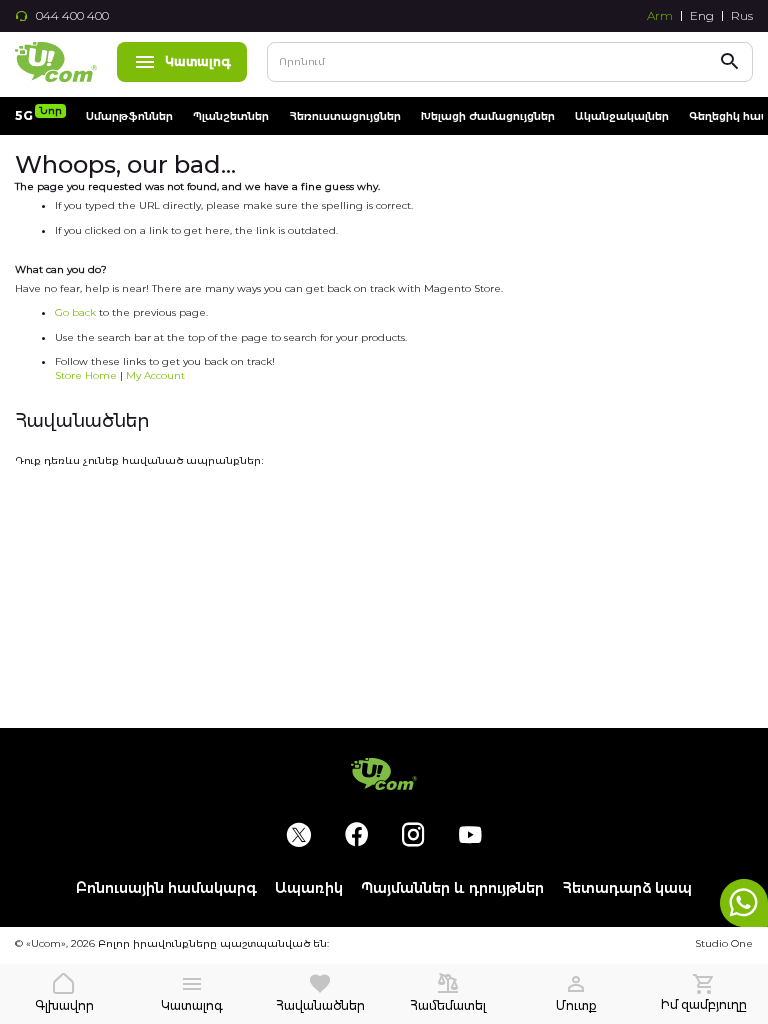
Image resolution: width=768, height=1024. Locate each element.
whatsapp (744, 903)
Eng (702, 16)
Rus (742, 16)
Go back (75, 312)
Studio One (724, 943)
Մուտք (576, 1005)
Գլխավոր (64, 1005)
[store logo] (56, 62)
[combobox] (510, 62)
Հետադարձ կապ (627, 888)
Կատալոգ (198, 61)
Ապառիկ (309, 888)
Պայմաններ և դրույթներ (452, 888)
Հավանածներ (320, 1005)
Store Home (86, 375)
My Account (155, 375)
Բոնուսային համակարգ (166, 888)
